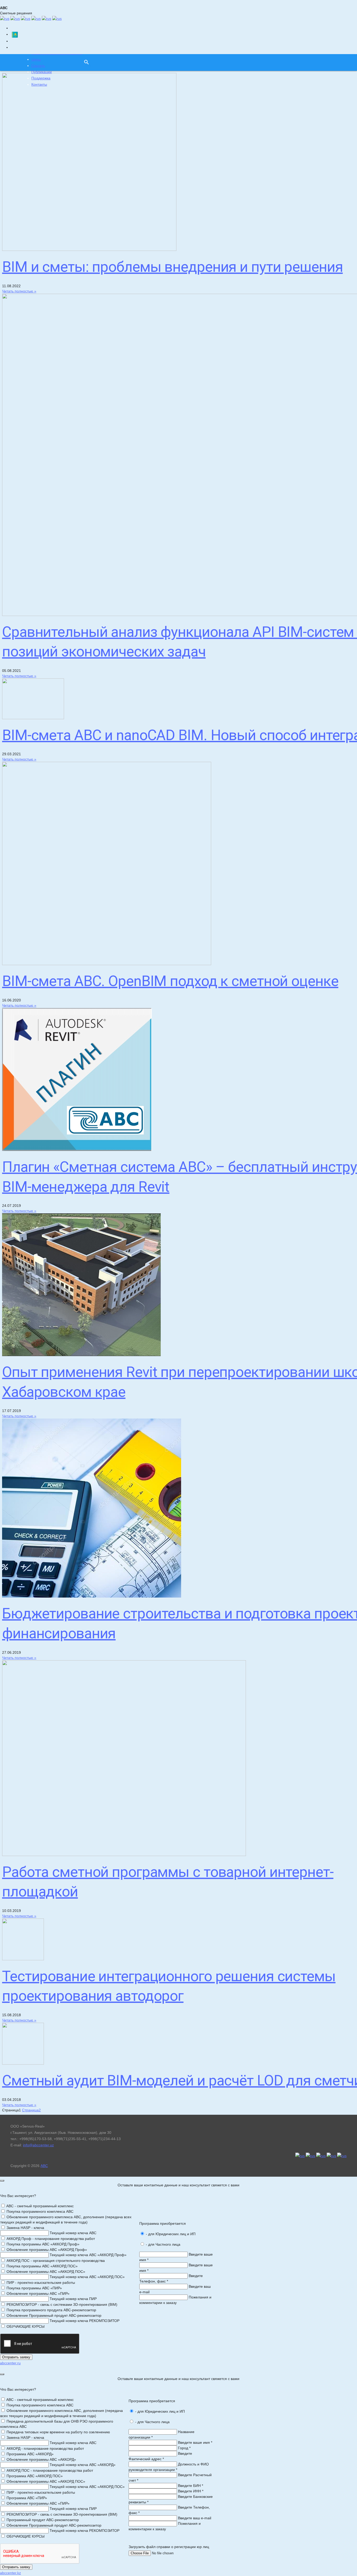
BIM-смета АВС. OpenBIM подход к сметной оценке (170, 981)
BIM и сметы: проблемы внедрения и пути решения (172, 267)
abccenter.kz (10, 2573)
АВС (44, 2166)
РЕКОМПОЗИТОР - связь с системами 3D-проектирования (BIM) (61, 2304)
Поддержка (41, 78)
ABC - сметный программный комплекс (40, 2206)
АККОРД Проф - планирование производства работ (50, 2239)
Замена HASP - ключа (25, 2228)
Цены (36, 59)
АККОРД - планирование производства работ (45, 2448)
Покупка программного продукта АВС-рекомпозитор (51, 2310)
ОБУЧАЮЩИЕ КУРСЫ (25, 2326)
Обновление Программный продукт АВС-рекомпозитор (53, 2315)
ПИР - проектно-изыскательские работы (40, 2283)
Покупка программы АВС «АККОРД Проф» (42, 2244)
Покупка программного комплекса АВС (39, 2211)
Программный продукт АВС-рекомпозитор (42, 2520)
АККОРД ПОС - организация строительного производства (55, 2261)
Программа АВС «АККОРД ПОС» (34, 2476)
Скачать (38, 66)
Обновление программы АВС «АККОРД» (41, 2459)
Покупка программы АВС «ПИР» (34, 2288)
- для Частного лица (163, 2244)
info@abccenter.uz (38, 2145)
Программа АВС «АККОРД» (30, 2454)
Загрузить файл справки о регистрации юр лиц (169, 2547)
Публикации (42, 72)
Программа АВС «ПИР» (26, 2498)
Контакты (39, 84)
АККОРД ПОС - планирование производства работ (49, 2470)
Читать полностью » (19, 291)
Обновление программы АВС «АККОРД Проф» (46, 2250)
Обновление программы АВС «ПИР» (38, 2293)
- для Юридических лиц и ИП (170, 2234)
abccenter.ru (10, 2363)
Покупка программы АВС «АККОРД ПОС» (42, 2266)
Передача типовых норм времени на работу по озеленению (58, 2432)
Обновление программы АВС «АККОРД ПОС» (45, 2272)
